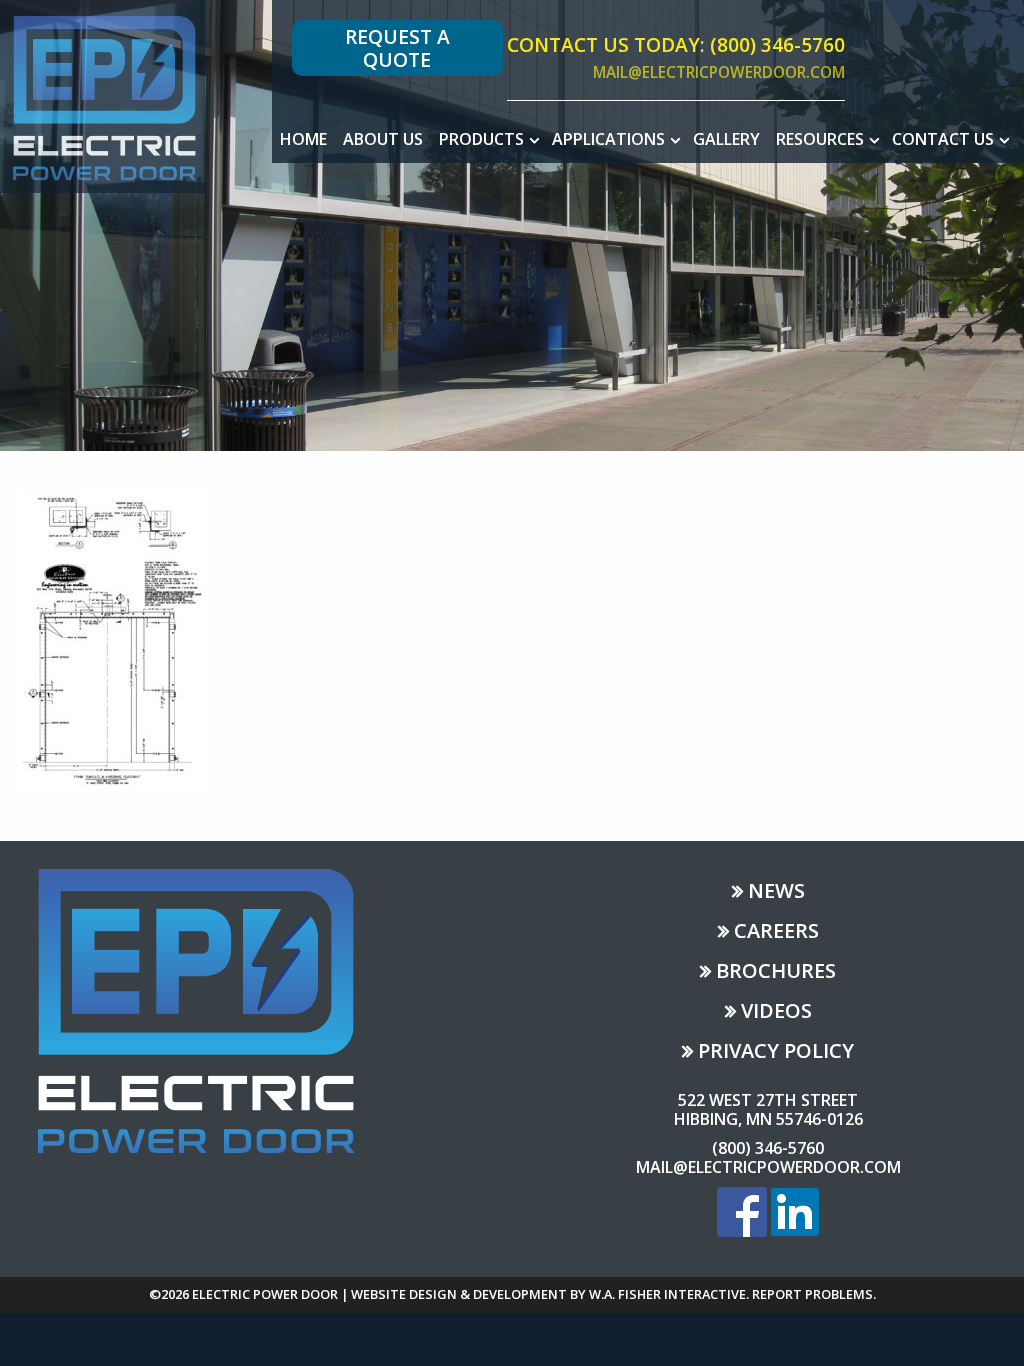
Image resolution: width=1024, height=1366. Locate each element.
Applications (608, 139)
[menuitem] (303, 139)
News (776, 892)
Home (303, 139)
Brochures (776, 972)
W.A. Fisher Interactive (667, 1294)
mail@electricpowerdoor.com (719, 73)
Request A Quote (397, 48)
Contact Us (943, 139)
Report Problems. (814, 1294)
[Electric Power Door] (102, 95)
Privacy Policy (776, 1052)
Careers (776, 932)
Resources (820, 139)
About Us (383, 139)
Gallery (726, 139)
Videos (776, 1012)
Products (481, 139)
